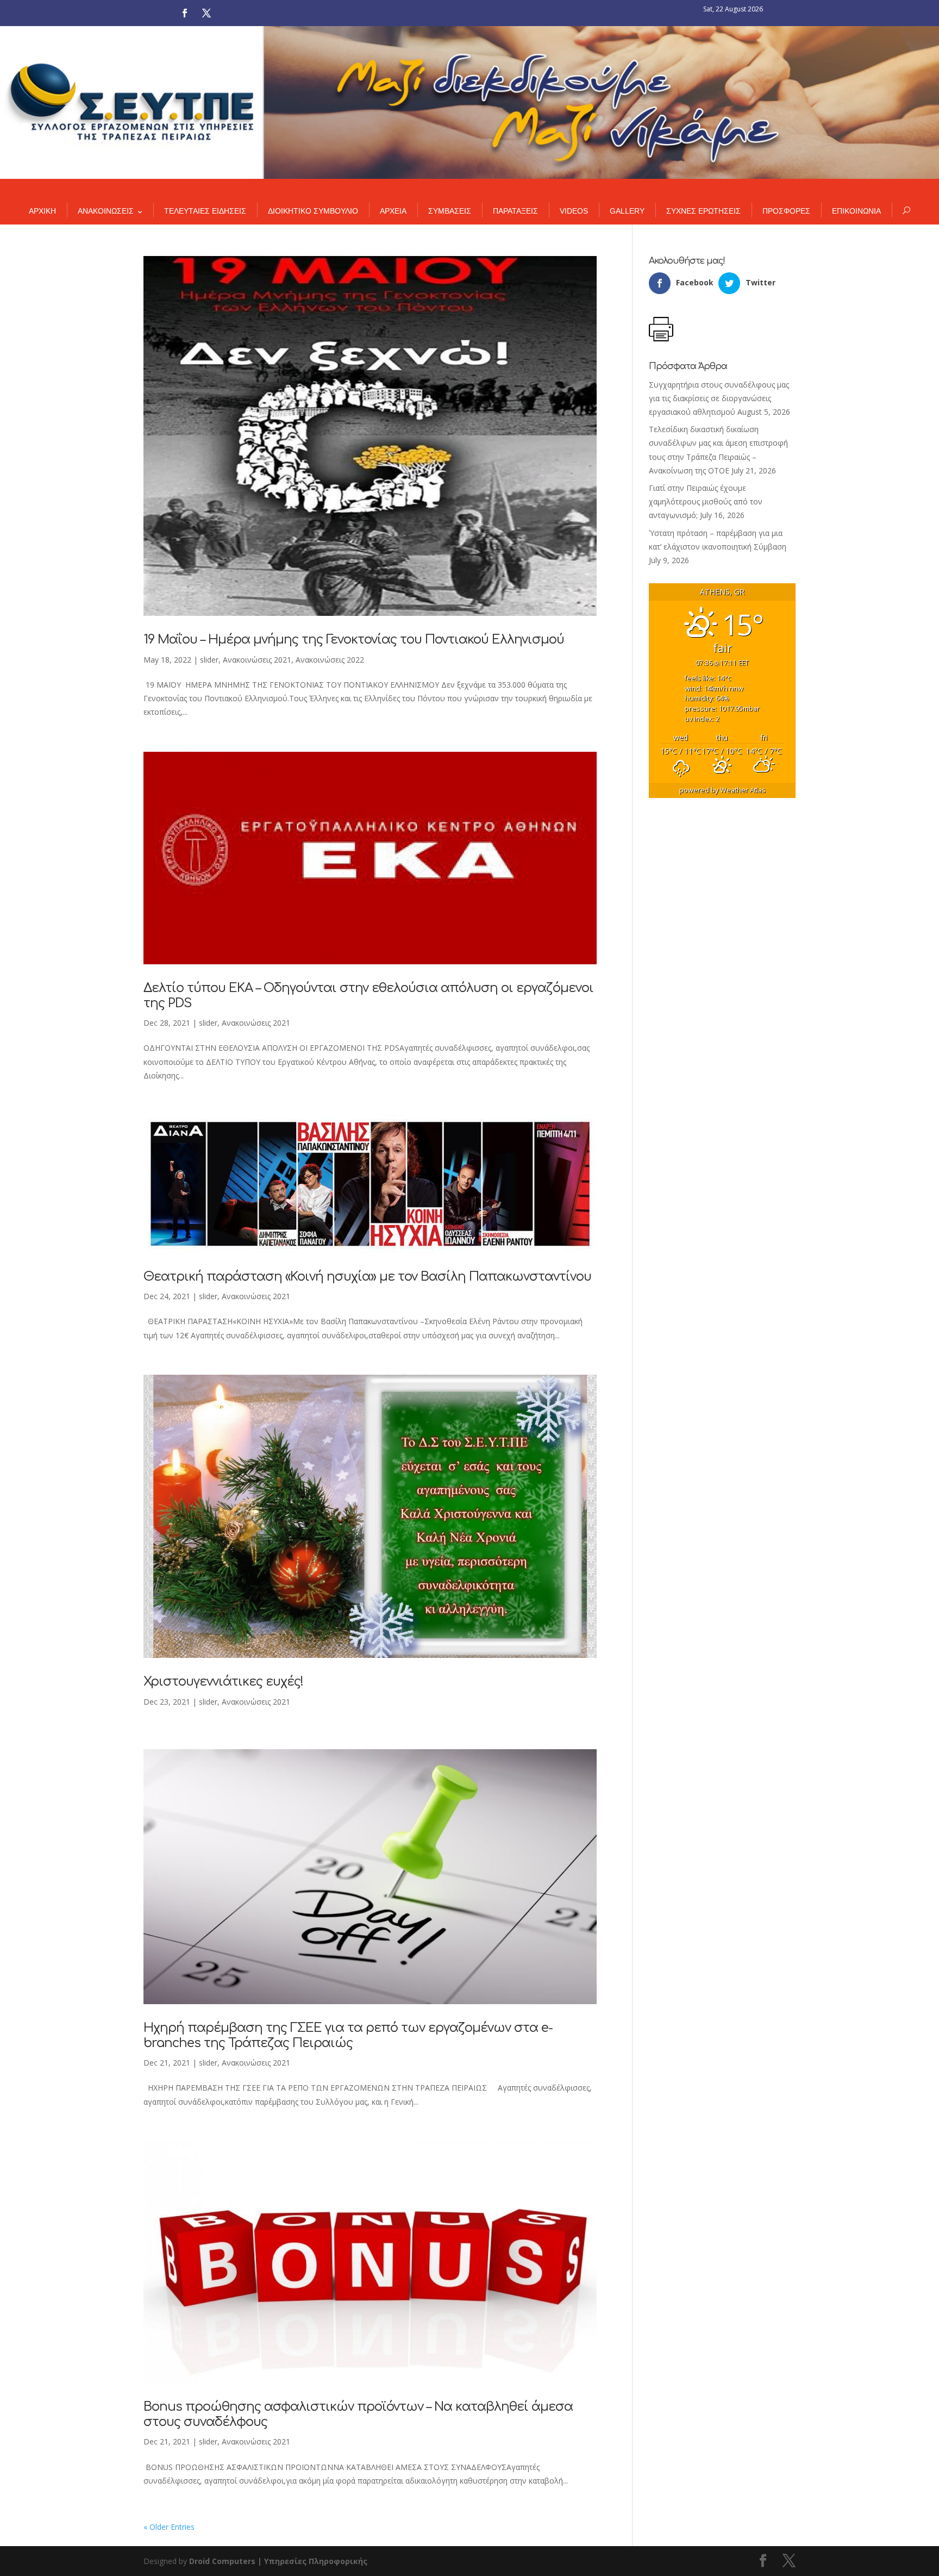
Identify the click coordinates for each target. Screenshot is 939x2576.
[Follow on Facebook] (185, 13)
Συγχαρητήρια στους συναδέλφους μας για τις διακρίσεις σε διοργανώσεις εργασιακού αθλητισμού (719, 398)
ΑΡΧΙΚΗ (42, 211)
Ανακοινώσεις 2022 (330, 660)
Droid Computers (222, 2561)
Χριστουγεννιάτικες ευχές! (223, 1682)
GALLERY (627, 211)
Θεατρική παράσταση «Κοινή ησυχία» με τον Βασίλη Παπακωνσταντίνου (367, 1277)
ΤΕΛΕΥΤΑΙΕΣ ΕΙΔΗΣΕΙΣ (205, 211)
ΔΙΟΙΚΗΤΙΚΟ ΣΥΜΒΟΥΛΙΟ (313, 211)
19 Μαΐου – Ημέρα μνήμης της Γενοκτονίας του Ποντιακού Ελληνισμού (354, 640)
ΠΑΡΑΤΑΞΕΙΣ (515, 211)
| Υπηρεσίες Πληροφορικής (312, 2561)
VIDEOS (574, 211)
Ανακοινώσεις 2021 (257, 660)
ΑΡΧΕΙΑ (393, 211)
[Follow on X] (206, 13)
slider (209, 660)
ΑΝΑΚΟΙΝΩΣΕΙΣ (106, 211)
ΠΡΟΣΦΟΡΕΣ (786, 211)
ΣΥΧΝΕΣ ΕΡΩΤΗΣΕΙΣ (703, 211)
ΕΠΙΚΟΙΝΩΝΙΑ (856, 211)
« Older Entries (169, 2527)
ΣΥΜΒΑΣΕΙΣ (450, 211)
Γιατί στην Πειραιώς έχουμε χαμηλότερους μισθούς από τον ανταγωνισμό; (706, 501)
